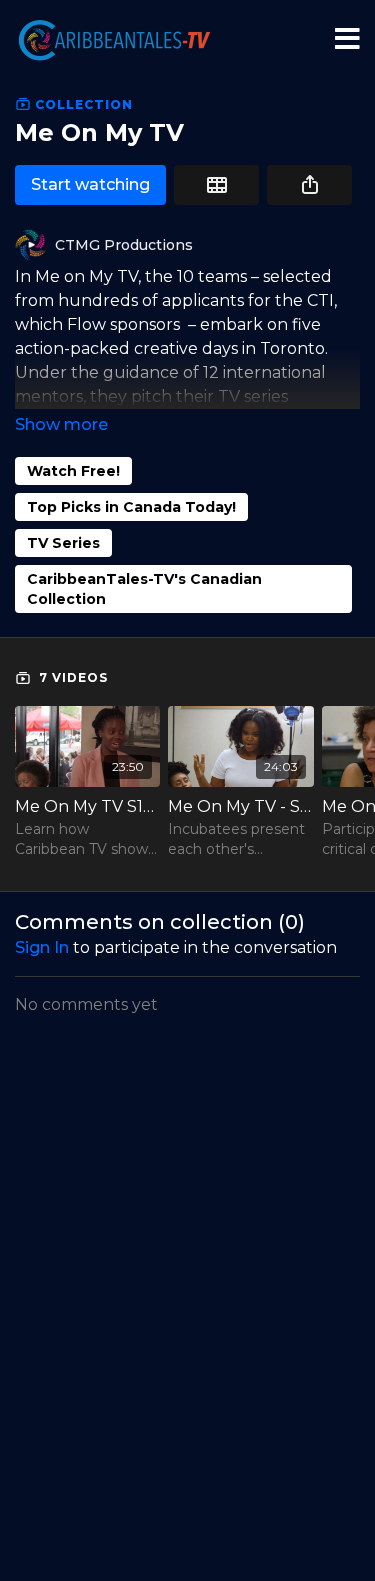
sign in (42, 947)
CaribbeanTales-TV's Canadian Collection (144, 589)
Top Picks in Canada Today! (131, 507)
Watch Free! (73, 471)
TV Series (63, 543)
